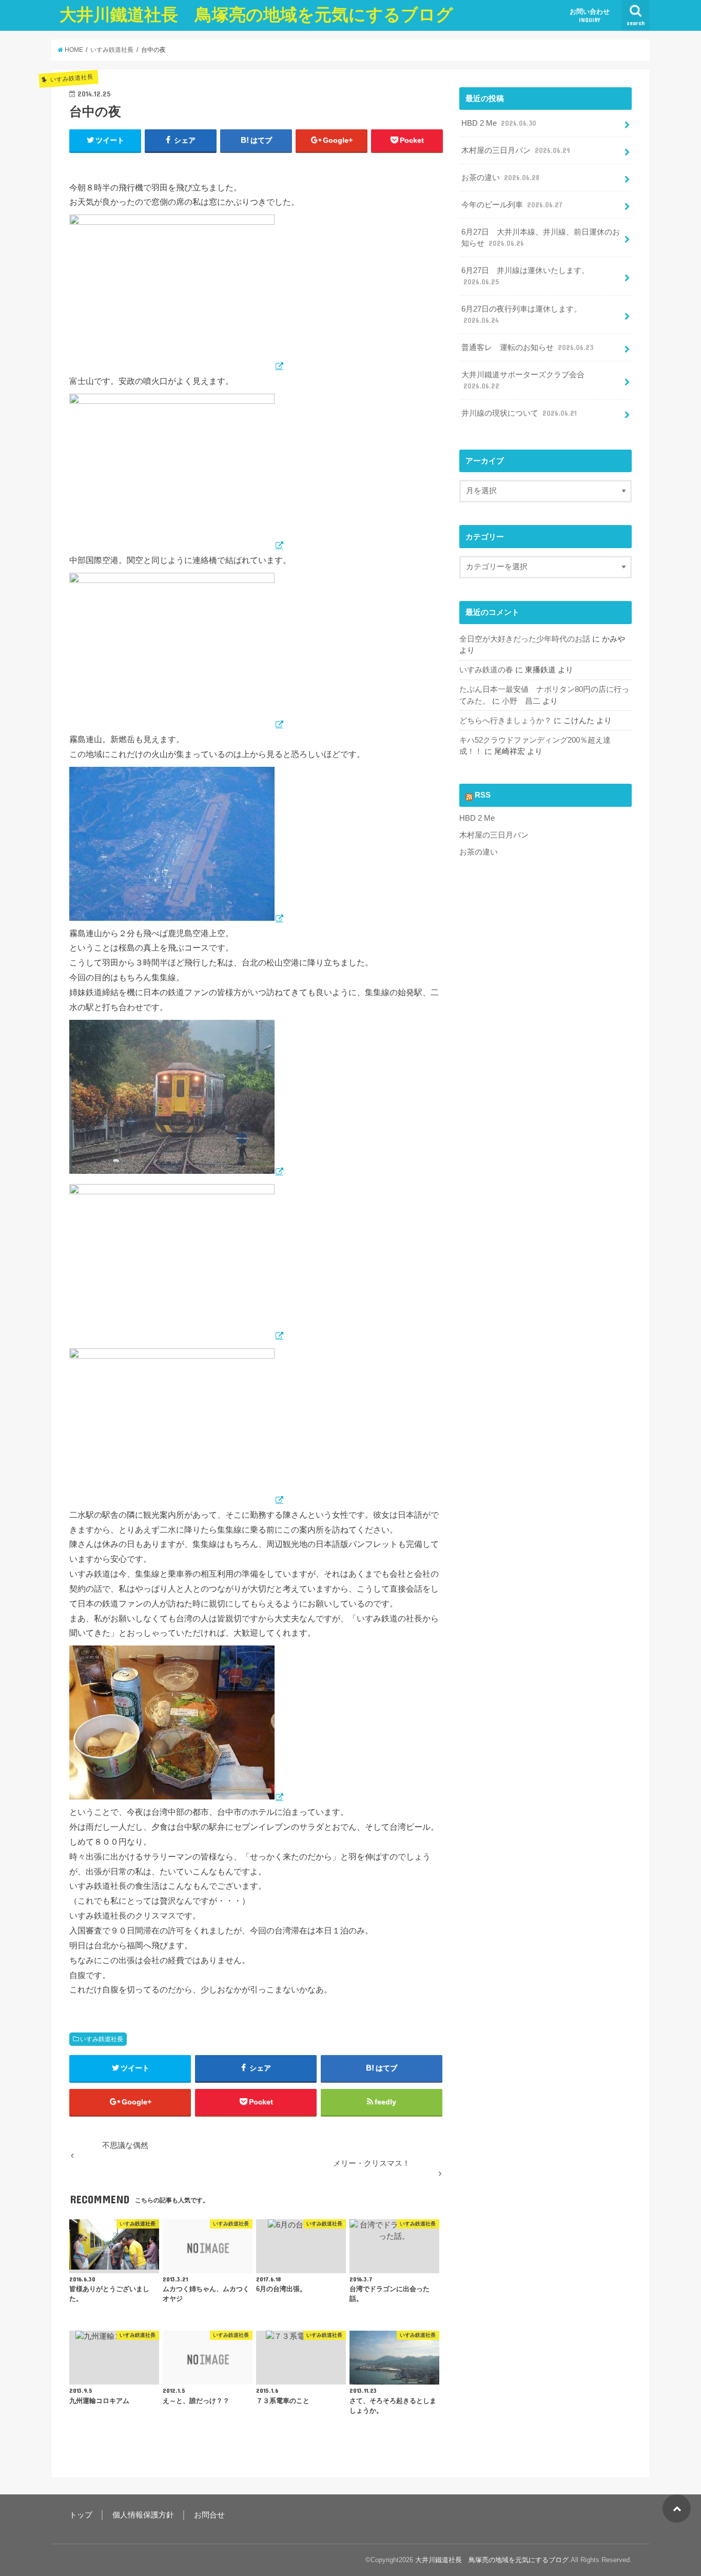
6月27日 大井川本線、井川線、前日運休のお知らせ (541, 238)
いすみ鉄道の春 (486, 670)
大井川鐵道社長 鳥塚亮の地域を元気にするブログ (256, 15)
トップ (81, 2515)
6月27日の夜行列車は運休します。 (521, 315)
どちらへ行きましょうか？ (505, 721)
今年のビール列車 (512, 205)
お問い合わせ (590, 15)
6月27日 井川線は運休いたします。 (525, 276)
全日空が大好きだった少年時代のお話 (525, 639)
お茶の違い (500, 178)
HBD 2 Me (499, 123)
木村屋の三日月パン (516, 150)
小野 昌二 (521, 701)
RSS (483, 795)
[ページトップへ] (677, 2509)
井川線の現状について (519, 413)
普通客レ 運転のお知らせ (527, 347)
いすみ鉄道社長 (102, 2039)
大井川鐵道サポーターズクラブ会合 (523, 380)
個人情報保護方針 (143, 2515)
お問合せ (209, 2515)
